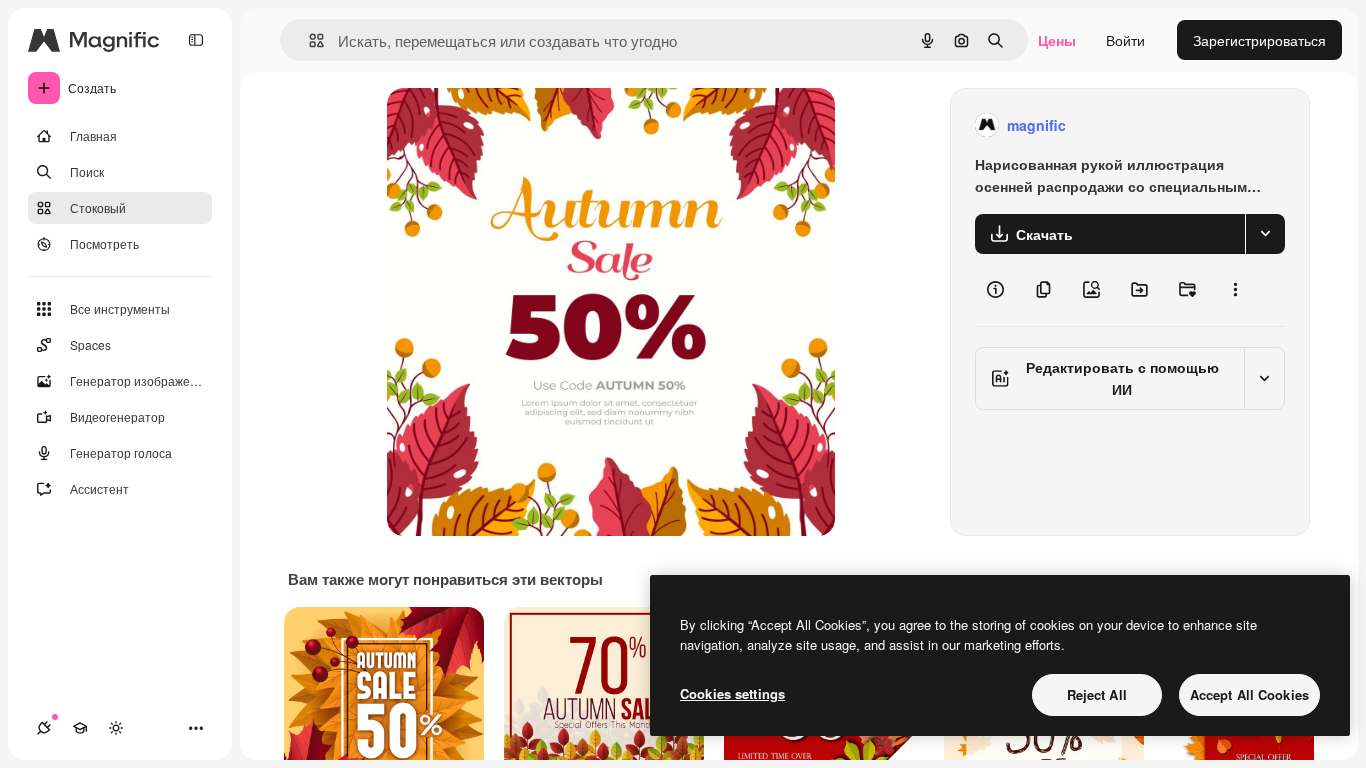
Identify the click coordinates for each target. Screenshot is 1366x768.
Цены (1057, 40)
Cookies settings (732, 693)
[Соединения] (44, 728)
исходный (521, 125)
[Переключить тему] (116, 728)
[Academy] (80, 728)
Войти (1125, 40)
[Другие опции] (1235, 290)
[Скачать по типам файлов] (1265, 234)
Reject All (1097, 694)
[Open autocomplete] (308, 40)
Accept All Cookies (1249, 694)
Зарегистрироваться (1259, 40)
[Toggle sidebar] (196, 40)
